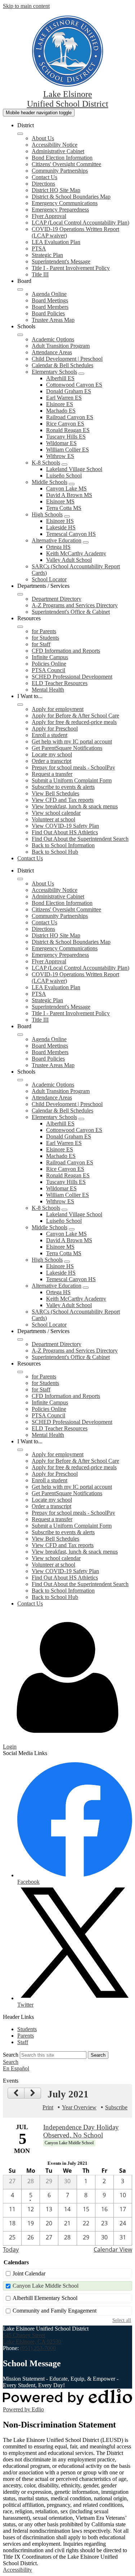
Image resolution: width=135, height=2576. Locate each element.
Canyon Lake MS (66, 488)
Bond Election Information (62, 158)
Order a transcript (51, 761)
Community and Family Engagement (55, 2311)
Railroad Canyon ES (70, 417)
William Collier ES (67, 450)
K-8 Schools (46, 463)
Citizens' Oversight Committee (66, 164)
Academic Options (53, 339)
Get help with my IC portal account (72, 741)
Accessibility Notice (55, 145)
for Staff (41, 644)
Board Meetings (50, 300)
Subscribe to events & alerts (63, 787)
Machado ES (61, 411)
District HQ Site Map (56, 190)
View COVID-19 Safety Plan (65, 826)
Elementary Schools (54, 372)
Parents (26, 2036)
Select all (122, 2320)
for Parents (44, 631)
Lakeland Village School (74, 469)
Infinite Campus (50, 657)
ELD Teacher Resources (60, 683)
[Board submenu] (20, 289)
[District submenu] (20, 134)
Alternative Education (57, 540)
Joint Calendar (29, 2273)
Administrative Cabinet (58, 151)
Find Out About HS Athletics (65, 832)
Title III (40, 274)
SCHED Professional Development (72, 677)
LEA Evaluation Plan (56, 242)
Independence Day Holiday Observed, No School (81, 2131)
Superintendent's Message (61, 261)
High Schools (47, 514)
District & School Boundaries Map (71, 197)
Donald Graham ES (69, 391)
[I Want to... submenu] (20, 705)
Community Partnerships (60, 171)
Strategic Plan (47, 255)
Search (11, 2055)
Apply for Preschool (55, 729)
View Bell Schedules (55, 793)
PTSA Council (48, 670)
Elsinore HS (60, 521)
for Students (45, 638)
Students (27, 2029)
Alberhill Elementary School (45, 2298)
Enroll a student (49, 735)
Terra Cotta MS (64, 508)
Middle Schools (49, 482)
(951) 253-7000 (38, 2348)
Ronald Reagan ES (68, 430)
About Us (43, 138)
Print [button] (48, 2107)
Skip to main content (26, 6)
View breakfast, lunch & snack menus (75, 806)
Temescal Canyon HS (71, 534)
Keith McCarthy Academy (76, 553)
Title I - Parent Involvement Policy (71, 268)
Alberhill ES (60, 378)
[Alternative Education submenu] (86, 542)
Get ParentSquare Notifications (67, 748)
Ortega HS (58, 547)
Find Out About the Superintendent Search (80, 839)
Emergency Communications (65, 203)
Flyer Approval (49, 216)
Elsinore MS (60, 501)
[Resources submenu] (20, 627)
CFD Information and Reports (66, 651)
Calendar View (113, 2249)
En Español (16, 2068)
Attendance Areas (52, 352)
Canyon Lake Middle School (46, 2286)
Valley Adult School (69, 560)
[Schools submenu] (20, 335)
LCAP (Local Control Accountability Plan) (80, 223)
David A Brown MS (69, 495)
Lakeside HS (61, 527)
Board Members (50, 307)
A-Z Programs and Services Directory (75, 605)
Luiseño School (64, 476)
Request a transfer (52, 774)
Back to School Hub (55, 852)
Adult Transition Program (61, 346)
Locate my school (52, 754)
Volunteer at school (53, 819)
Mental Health (48, 690)
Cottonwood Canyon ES (74, 385)
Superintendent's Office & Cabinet (71, 612)
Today (11, 2249)
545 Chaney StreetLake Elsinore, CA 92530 (32, 2338)
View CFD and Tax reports (63, 800)
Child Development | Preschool (67, 359)
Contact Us (44, 177)
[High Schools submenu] (67, 516)
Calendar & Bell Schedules (62, 365)
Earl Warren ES (64, 398)
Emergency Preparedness (60, 210)
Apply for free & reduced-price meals (74, 722)
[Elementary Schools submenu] (81, 374)
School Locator (49, 579)
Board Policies (48, 313)
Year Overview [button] (79, 2107)
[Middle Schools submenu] (72, 484)
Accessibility (17, 2570)
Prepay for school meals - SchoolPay (73, 767)
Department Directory (57, 599)
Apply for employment (58, 709)
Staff (23, 2042)
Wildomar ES (61, 443)
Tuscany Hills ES (66, 437)
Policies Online (49, 664)
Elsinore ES (60, 404)
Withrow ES (60, 456)
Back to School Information (63, 845)
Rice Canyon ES (65, 424)
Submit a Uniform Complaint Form (72, 780)
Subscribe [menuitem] (116, 2107)
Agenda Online (49, 294)
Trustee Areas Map (53, 320)
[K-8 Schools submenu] (64, 465)
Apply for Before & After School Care (75, 716)
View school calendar (56, 813)
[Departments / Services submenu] (20, 594)
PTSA (39, 248)
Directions (43, 184)
